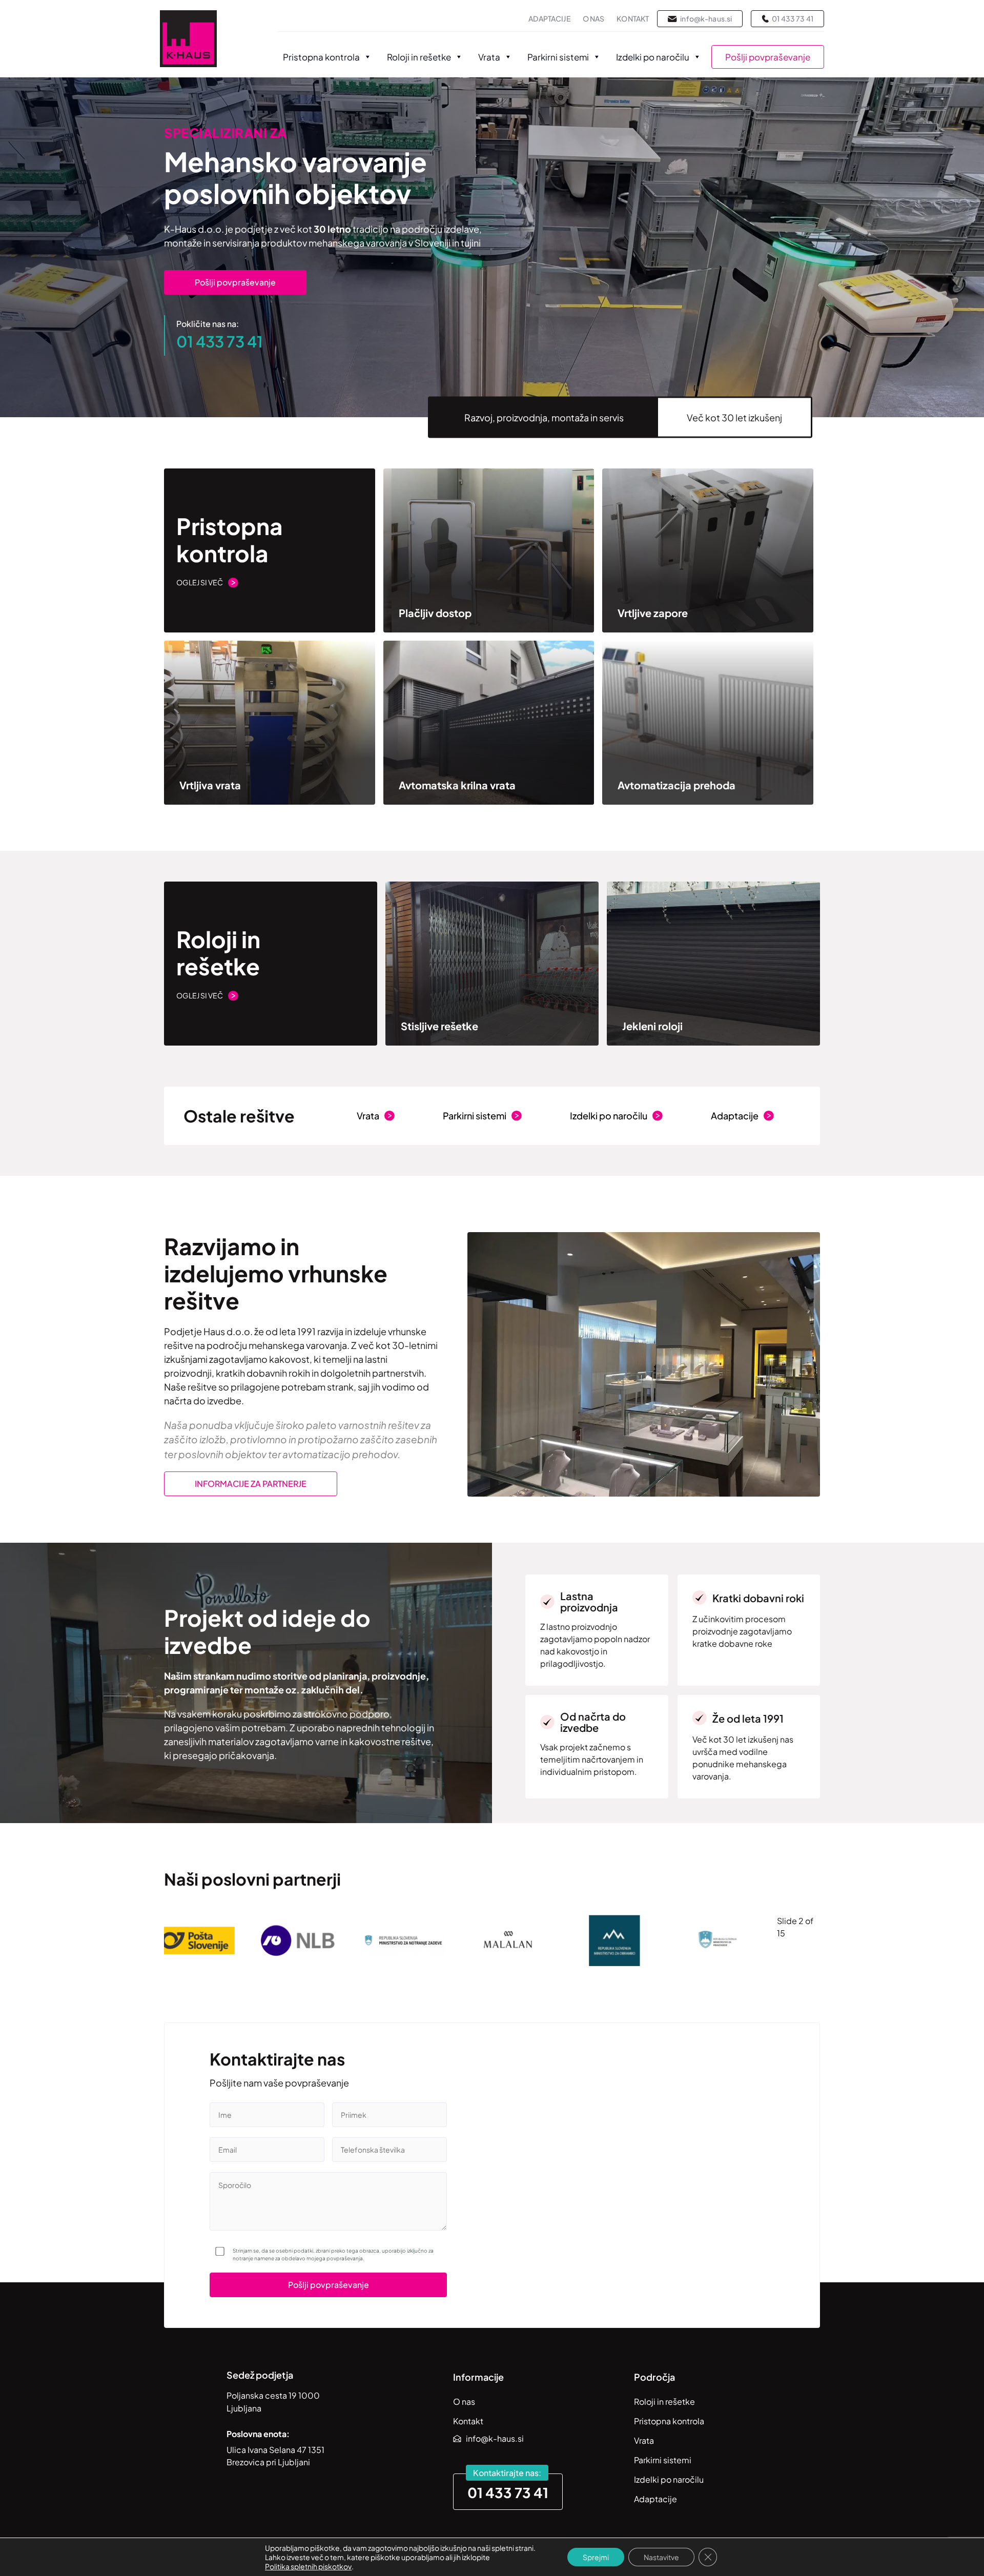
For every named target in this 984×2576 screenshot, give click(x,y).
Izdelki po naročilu (653, 57)
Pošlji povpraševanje (768, 57)
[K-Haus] (188, 40)
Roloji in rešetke (419, 57)
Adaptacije (549, 18)
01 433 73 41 (220, 341)
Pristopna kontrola (321, 57)
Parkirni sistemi (558, 57)
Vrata (489, 57)
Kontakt (633, 18)
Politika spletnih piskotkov (308, 2566)
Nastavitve (661, 2557)
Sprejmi (596, 2557)
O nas (594, 18)
